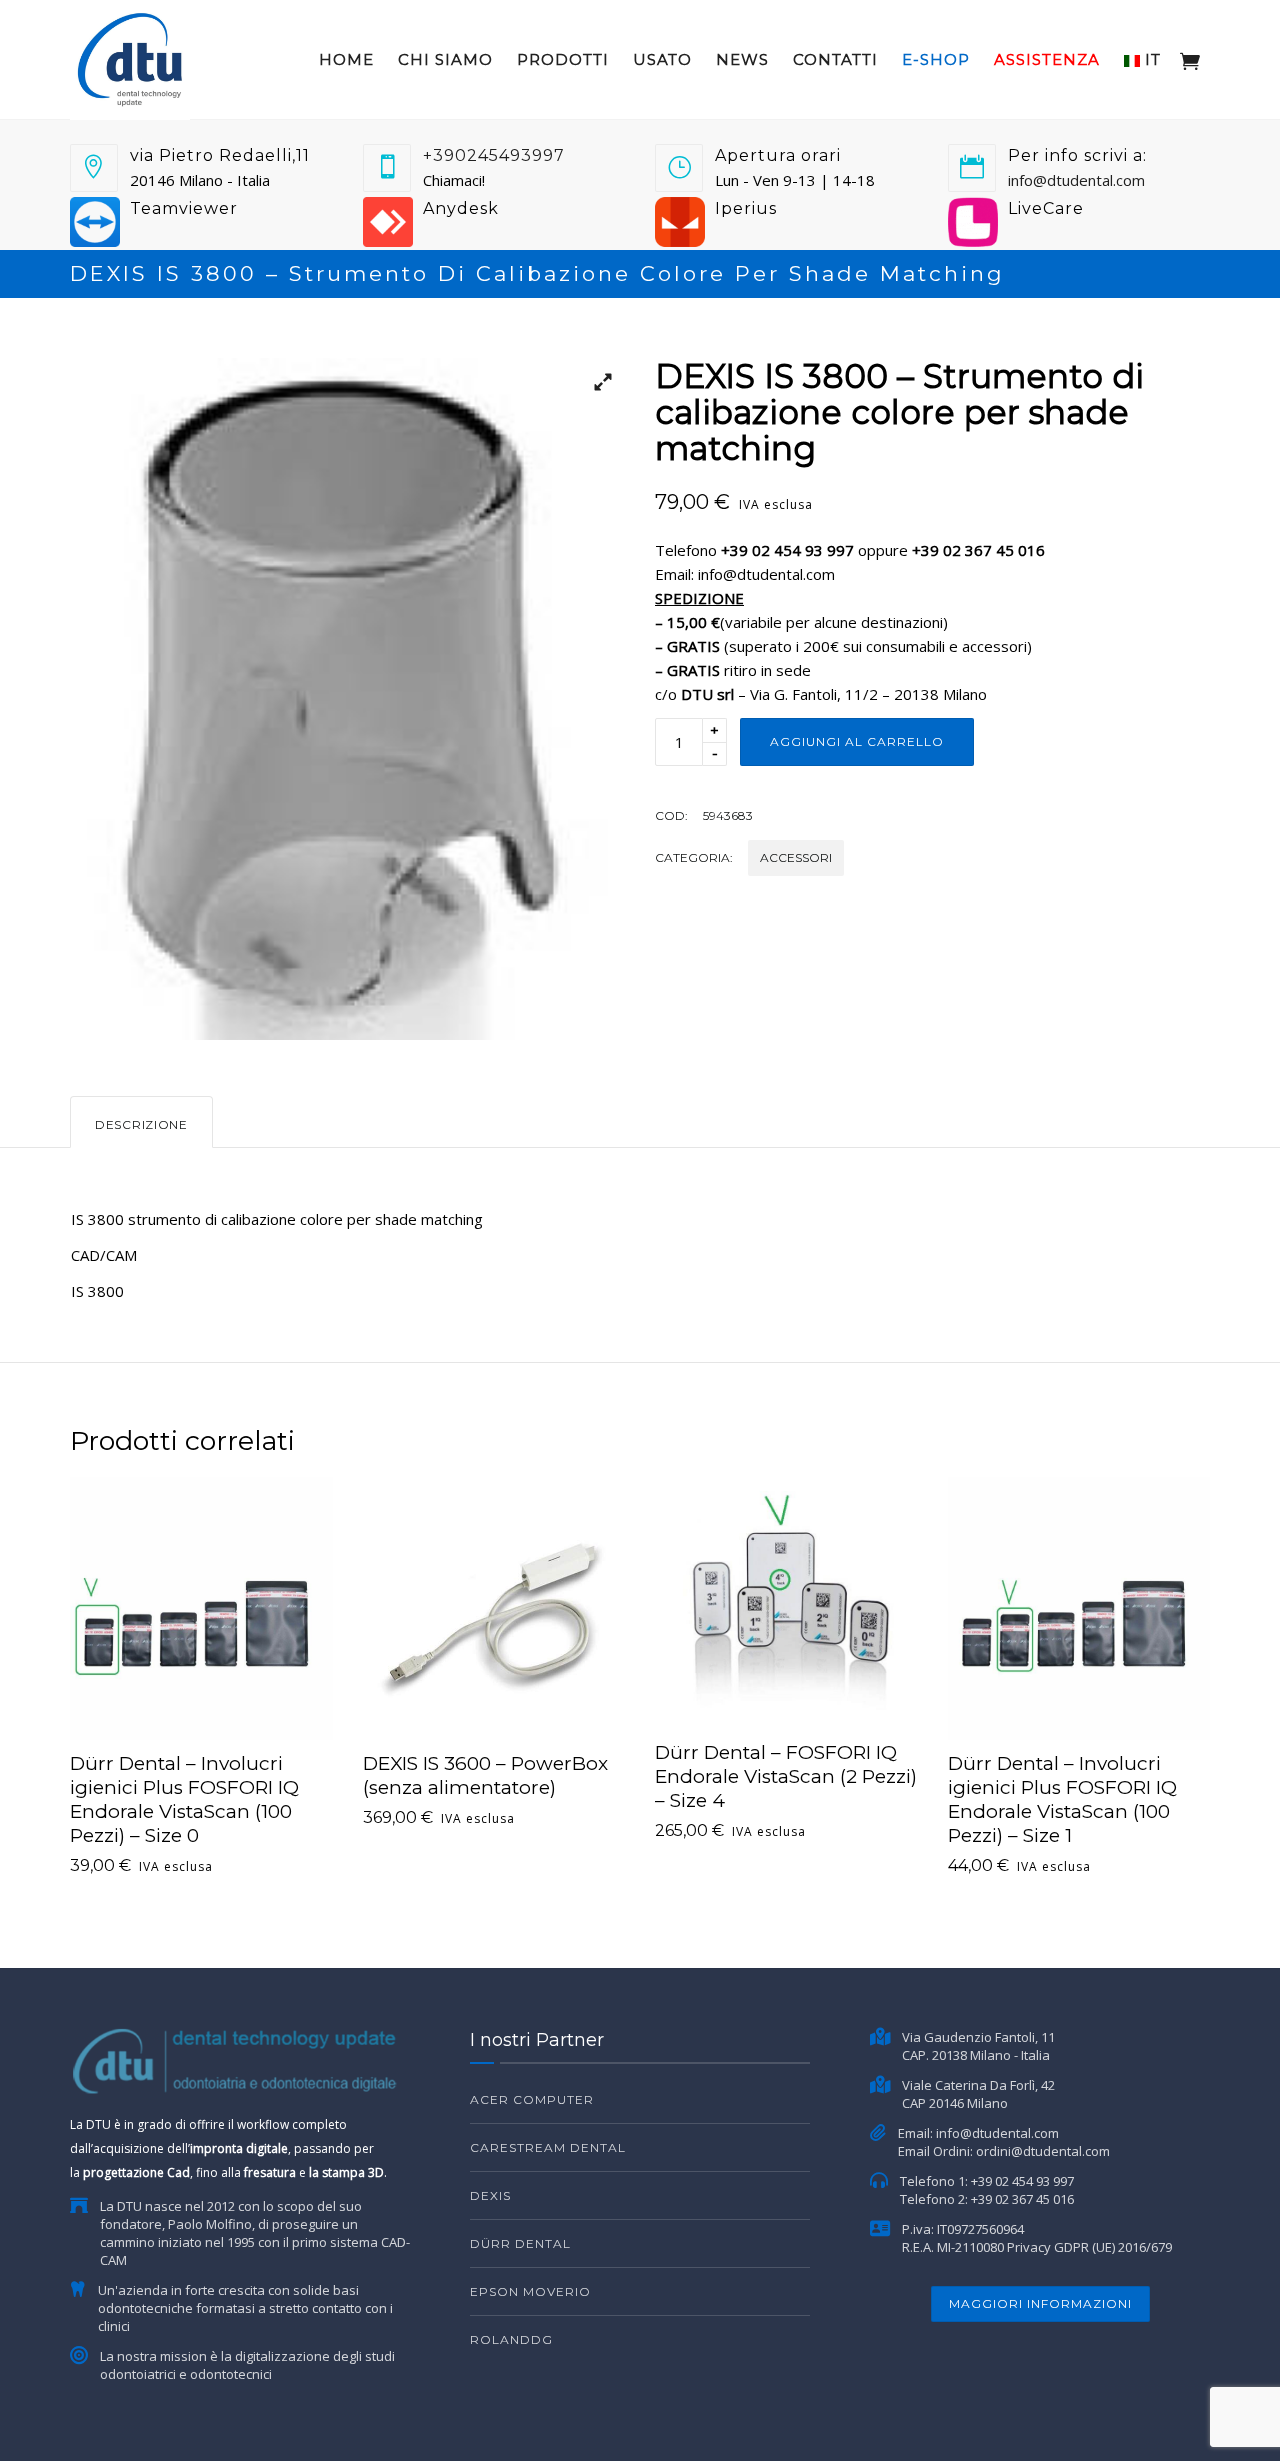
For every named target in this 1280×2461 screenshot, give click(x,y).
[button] (595, 388)
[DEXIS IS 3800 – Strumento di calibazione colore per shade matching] (347, 699)
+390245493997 (494, 155)
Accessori (796, 857)
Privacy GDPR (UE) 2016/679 (1089, 2247)
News (742, 59)
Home (346, 59)
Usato (662, 59)
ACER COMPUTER (532, 2099)
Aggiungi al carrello (857, 741)
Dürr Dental (520, 2243)
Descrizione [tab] (141, 1124)
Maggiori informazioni (1040, 2303)
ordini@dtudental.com (1043, 2151)
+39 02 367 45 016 (1022, 2199)
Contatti (835, 59)
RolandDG (511, 2339)
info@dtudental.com (1076, 180)
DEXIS (490, 2195)
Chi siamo (445, 59)
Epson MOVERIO (530, 2291)
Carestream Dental (548, 2147)
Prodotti (563, 59)
